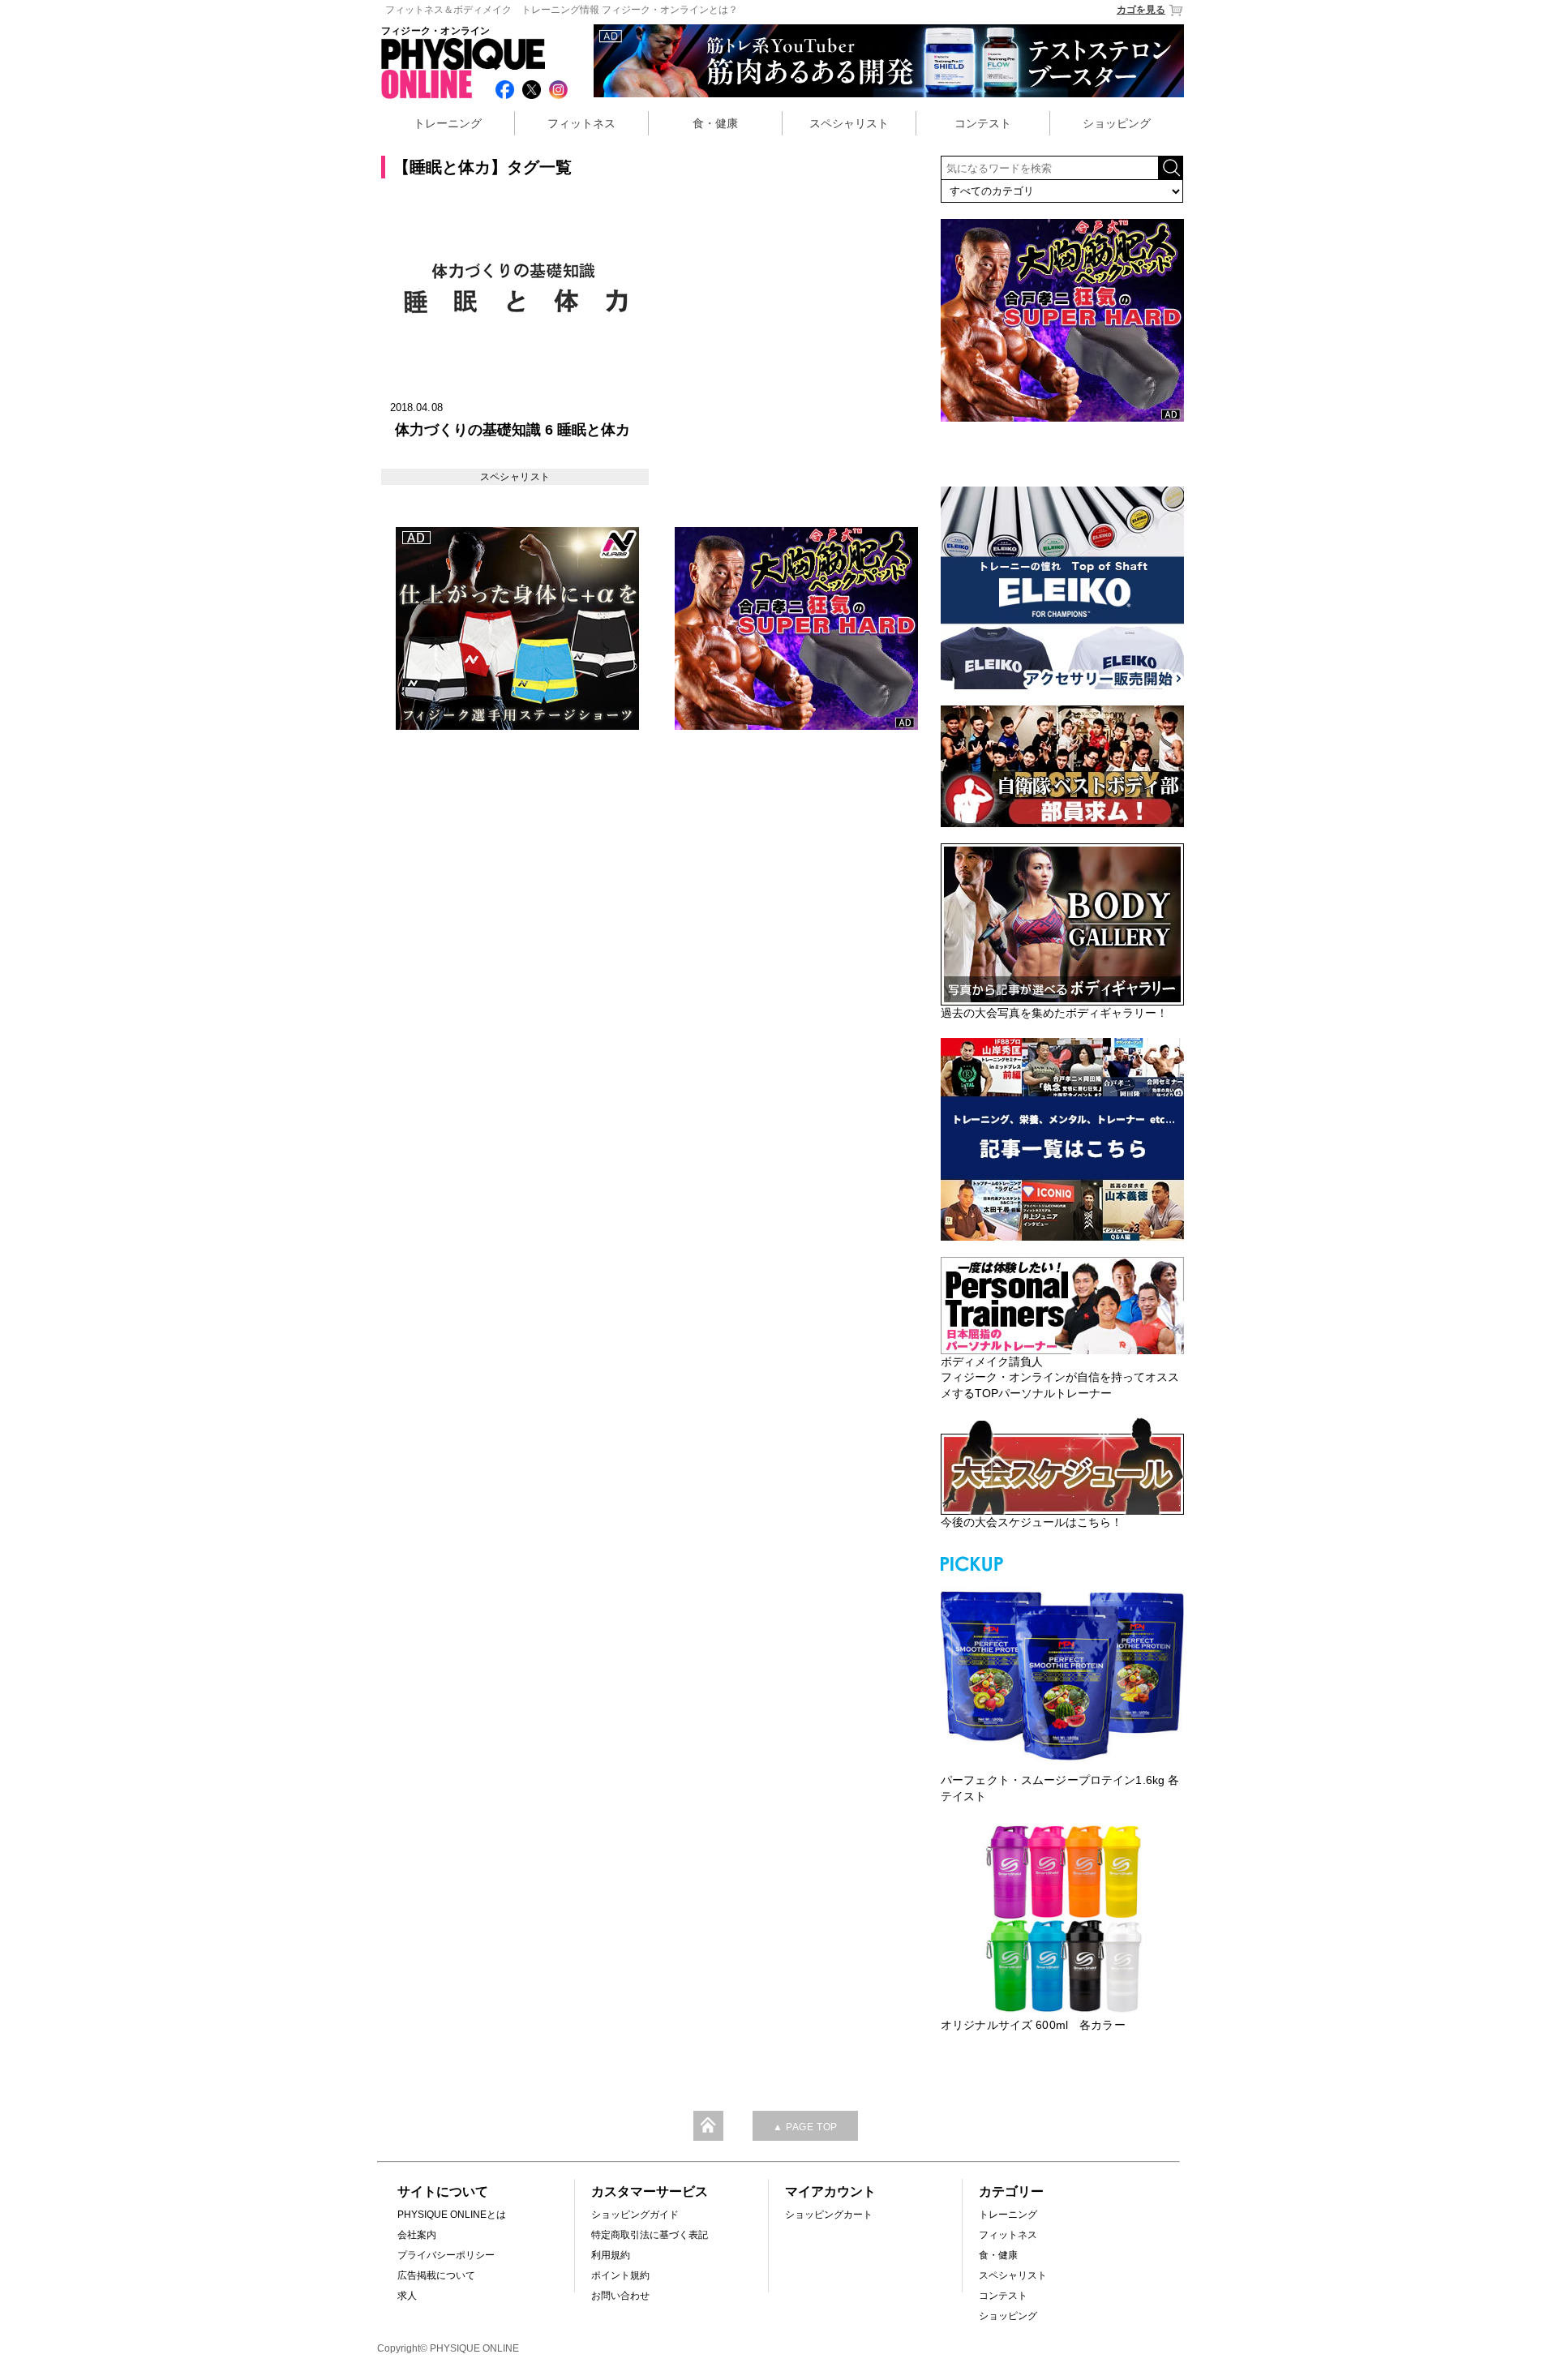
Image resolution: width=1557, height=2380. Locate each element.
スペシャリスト (849, 123)
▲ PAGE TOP (805, 2127)
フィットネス (581, 123)
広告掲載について (436, 2275)
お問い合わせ (620, 2296)
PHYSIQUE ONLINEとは (452, 2215)
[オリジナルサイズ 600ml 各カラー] (1062, 1919)
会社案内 (417, 2235)
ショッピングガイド (635, 2215)
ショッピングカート (829, 2215)
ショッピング (1117, 123)
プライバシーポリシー (446, 2255)
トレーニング (448, 123)
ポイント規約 (620, 2275)
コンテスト (983, 123)
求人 (407, 2296)
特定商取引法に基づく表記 (650, 2235)
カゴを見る (1141, 10)
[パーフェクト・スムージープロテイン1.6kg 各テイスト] (1062, 1674)
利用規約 (611, 2255)
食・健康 (715, 123)
